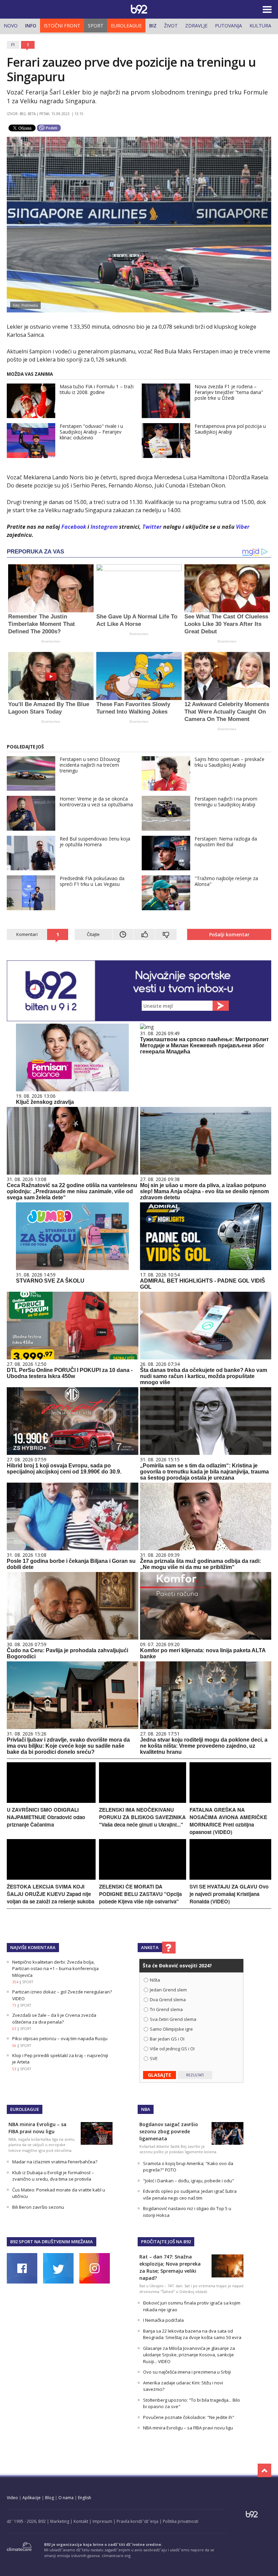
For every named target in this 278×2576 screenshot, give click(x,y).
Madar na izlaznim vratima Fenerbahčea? (55, 2162)
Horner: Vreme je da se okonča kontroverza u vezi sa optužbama (96, 802)
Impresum (102, 2521)
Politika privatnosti (181, 2521)
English (85, 2498)
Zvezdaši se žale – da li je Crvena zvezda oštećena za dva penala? (54, 2018)
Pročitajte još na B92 (166, 2242)
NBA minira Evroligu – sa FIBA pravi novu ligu (188, 2428)
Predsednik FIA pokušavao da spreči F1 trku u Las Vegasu (92, 881)
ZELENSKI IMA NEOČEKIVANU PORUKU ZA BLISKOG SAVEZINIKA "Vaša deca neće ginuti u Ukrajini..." (142, 1817)
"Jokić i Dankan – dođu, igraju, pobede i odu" (188, 2181)
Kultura (260, 26)
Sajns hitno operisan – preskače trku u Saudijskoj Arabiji (230, 762)
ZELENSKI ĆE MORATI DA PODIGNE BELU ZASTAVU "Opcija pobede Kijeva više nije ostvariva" (140, 1894)
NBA (146, 2109)
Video (12, 2498)
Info (31, 26)
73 (14, 2005)
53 (14, 2069)
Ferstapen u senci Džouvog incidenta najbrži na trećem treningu (90, 765)
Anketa (150, 1947)
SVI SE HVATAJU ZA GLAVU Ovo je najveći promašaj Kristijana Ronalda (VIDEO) (229, 1894)
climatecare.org (116, 2556)
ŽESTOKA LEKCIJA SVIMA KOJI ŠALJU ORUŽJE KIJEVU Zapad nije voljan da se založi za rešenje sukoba (51, 1894)
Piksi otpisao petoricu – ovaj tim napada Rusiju (60, 2038)
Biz (153, 26)
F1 (13, 45)
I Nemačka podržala (163, 2320)
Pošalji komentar (229, 934)
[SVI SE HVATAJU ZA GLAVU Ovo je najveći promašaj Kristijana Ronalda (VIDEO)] (230, 1878)
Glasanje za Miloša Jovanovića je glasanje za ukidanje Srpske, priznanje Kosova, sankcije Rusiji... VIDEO (189, 2355)
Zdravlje (196, 26)
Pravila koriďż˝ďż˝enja (137, 2521)
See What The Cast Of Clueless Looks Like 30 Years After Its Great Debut (226, 624)
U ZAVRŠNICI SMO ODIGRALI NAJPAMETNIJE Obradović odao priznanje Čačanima (46, 1817)
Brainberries (51, 641)
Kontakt (81, 2521)
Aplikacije (32, 2498)
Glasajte (160, 2075)
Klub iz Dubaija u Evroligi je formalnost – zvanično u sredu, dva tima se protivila (53, 2176)
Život (171, 26)
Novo (11, 26)
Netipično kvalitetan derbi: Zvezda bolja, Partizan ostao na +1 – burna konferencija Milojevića (55, 1969)
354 (15, 1982)
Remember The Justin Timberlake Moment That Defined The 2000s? (42, 624)
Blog (49, 2498)
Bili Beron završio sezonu (38, 2207)
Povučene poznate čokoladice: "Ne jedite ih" (189, 2417)
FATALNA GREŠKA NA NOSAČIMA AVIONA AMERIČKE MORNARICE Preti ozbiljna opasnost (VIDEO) (228, 1821)
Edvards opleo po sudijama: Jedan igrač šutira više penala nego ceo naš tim (190, 2195)
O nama (66, 2498)
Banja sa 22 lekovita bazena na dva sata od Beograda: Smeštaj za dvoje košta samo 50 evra (192, 2334)
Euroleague (126, 26)
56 (14, 2046)
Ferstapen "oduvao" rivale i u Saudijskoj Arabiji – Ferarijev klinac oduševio (91, 432)
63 (14, 2029)
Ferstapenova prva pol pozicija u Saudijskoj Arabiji (230, 429)
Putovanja (229, 26)
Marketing (60, 2521)
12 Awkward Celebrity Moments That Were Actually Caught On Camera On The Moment (227, 712)
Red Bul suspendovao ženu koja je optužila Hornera (95, 842)
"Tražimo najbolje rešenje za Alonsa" (226, 881)
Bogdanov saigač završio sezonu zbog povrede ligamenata (169, 2131)
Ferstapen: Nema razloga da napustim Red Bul (226, 842)
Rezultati (195, 2075)
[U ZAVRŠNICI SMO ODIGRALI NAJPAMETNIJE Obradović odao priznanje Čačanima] (51, 1801)
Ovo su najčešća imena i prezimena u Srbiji (187, 2372)
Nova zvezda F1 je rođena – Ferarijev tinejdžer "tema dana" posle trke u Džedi (229, 392)
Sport (96, 26)
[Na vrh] (264, 2470)
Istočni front (62, 26)
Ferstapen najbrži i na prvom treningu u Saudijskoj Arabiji (226, 802)
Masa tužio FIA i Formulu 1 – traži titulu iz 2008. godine (97, 389)
